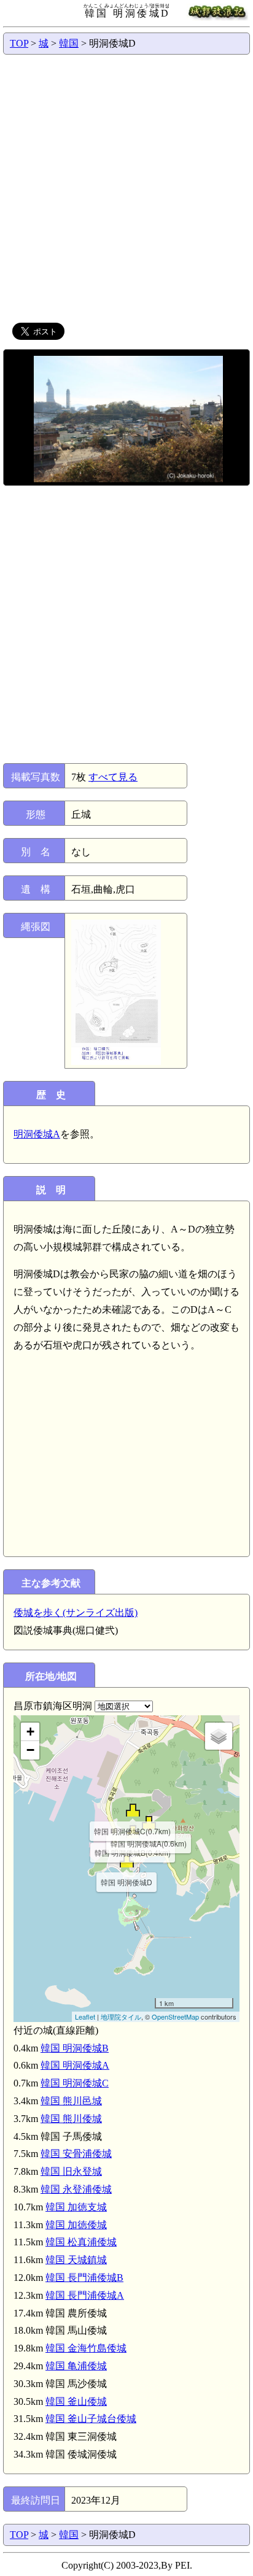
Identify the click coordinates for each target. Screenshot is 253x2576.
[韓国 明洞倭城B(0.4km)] (133, 1832)
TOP (19, 43)
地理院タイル (121, 2017)
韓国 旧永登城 (71, 2171)
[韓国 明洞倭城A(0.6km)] (149, 1822)
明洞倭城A (37, 1134)
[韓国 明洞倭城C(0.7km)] (133, 1810)
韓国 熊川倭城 (71, 2119)
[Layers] (219, 1736)
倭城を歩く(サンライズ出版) (76, 1613)
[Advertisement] (126, 187)
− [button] (30, 1750)
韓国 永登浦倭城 (76, 2189)
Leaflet (85, 2017)
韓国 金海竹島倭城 (86, 2348)
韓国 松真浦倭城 (81, 2242)
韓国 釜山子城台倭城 (91, 2419)
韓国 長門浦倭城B (84, 2278)
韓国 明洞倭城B (75, 2048)
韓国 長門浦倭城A (85, 2295)
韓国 (69, 43)
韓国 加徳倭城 (76, 2225)
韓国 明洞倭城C (75, 2083)
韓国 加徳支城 (76, 2207)
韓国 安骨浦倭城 (76, 2154)
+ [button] (30, 1732)
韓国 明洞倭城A (75, 2065)
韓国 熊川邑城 (71, 2101)
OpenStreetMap (175, 2017)
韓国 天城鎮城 (76, 2260)
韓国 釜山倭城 (76, 2401)
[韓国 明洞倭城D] (127, 1861)
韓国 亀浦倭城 (76, 2366)
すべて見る (113, 777)
